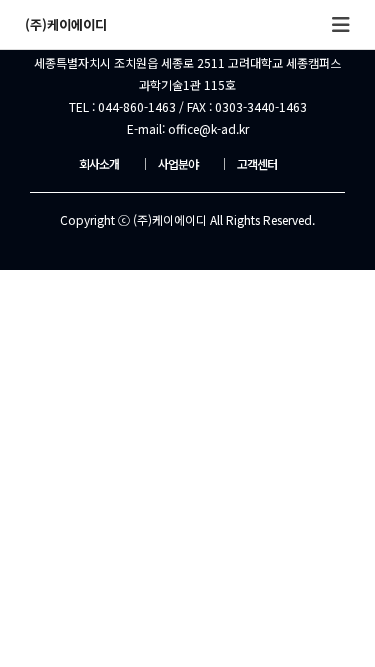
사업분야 (168, 163)
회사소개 (99, 163)
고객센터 (247, 163)
